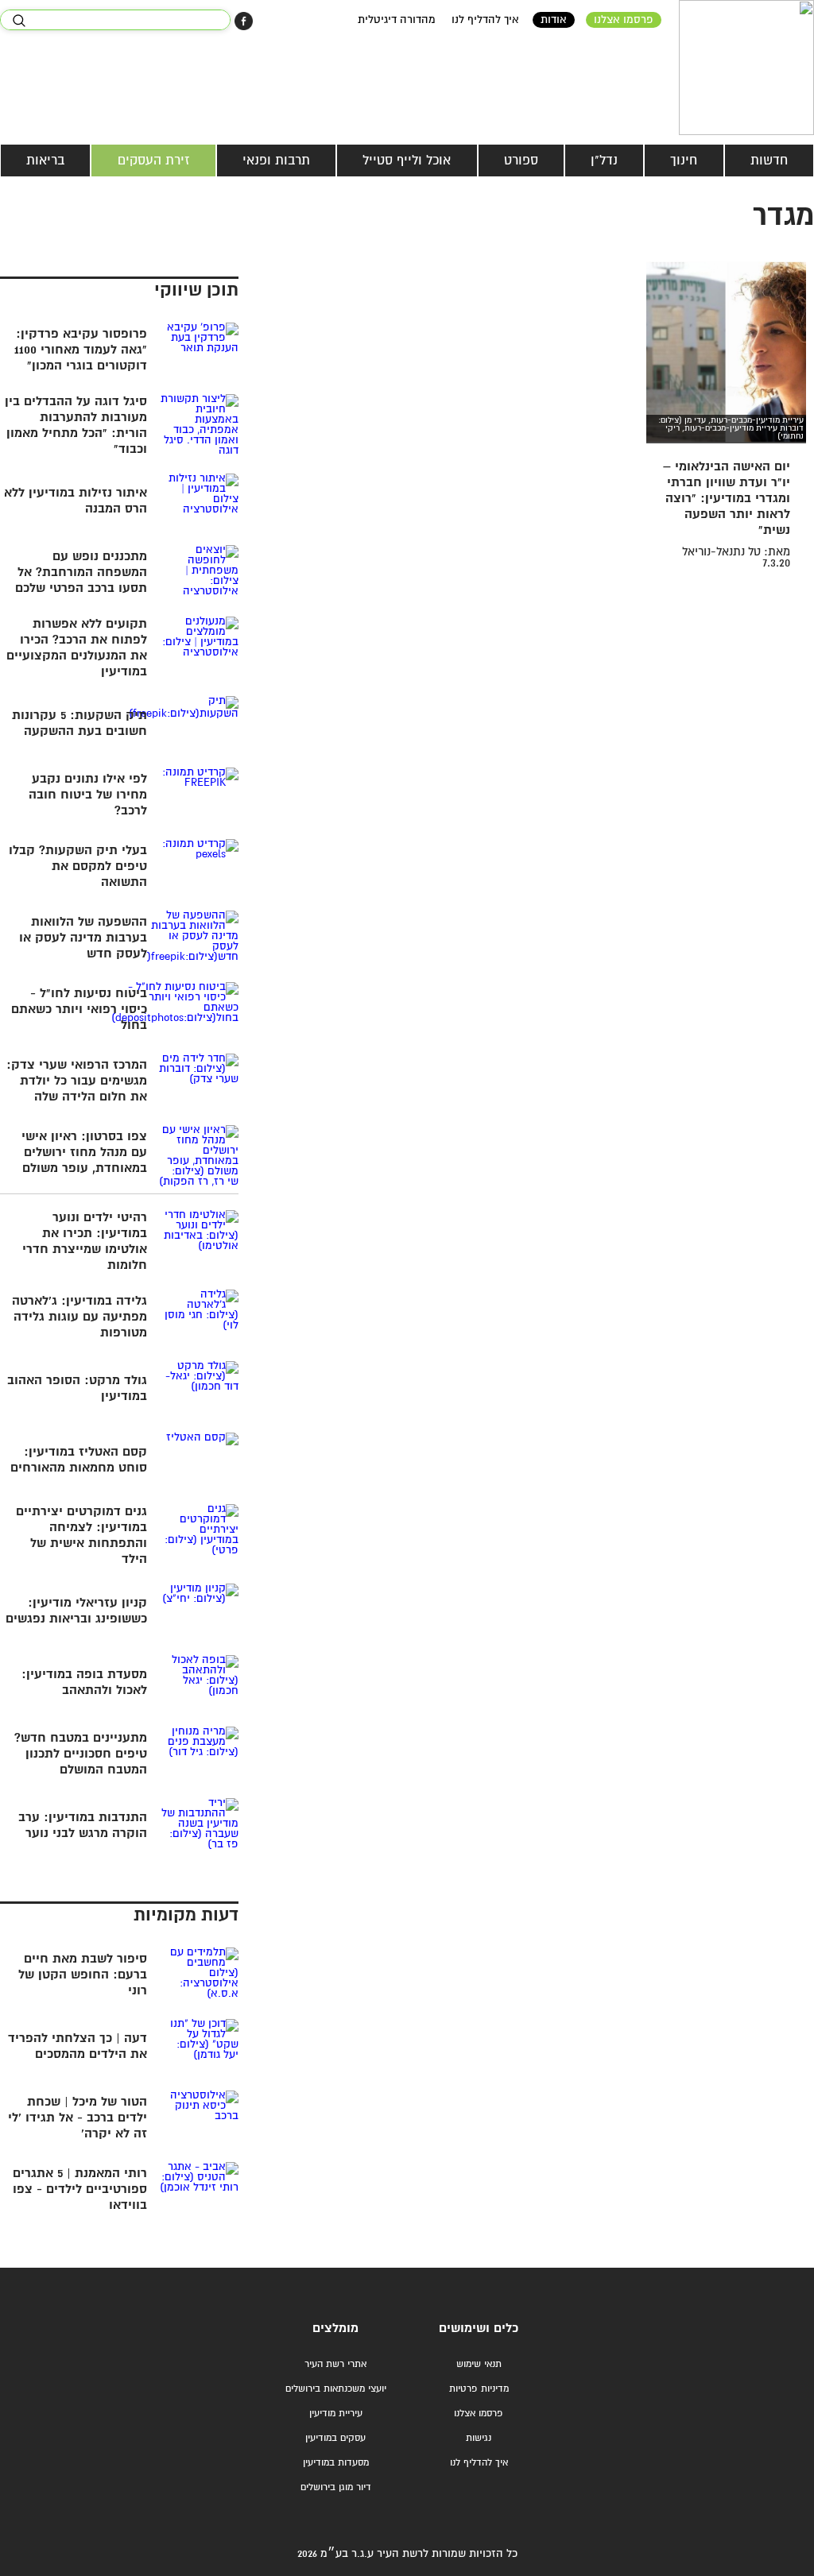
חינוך (684, 161)
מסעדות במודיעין (336, 2463)
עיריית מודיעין (336, 2414)
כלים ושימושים (479, 2328)
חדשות (769, 161)
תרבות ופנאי (276, 161)
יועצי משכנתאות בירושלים (336, 2389)
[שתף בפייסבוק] (244, 21)
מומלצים (335, 2328)
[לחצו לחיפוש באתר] (19, 21)
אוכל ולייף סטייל (407, 161)
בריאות (45, 161)
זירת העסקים (154, 161)
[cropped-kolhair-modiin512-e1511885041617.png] (746, 68)
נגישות (479, 2438)
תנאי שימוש (479, 2364)
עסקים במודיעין (335, 2438)
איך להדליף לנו (485, 20)
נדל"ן (604, 161)
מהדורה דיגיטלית (397, 20)
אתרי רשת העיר (335, 2364)
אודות (554, 20)
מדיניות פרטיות (479, 2389)
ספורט (521, 161)
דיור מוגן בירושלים (336, 2487)
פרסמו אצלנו (624, 20)
